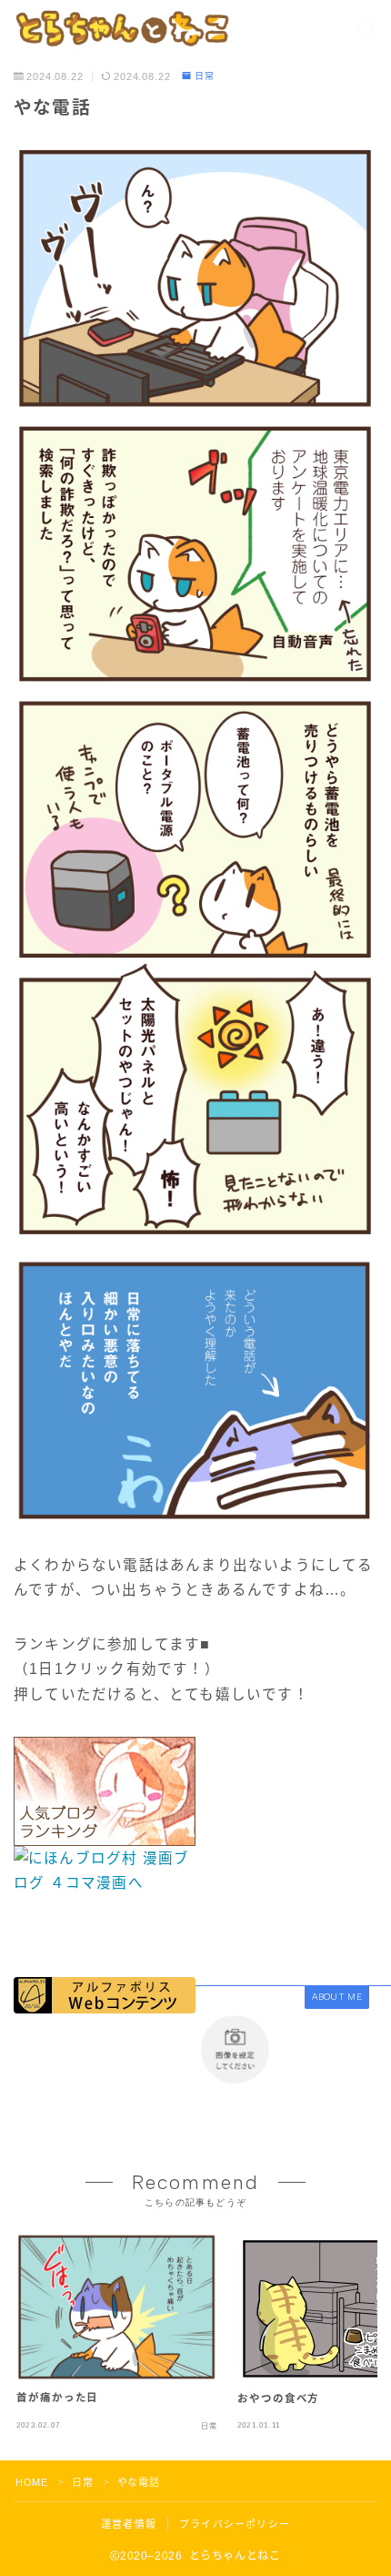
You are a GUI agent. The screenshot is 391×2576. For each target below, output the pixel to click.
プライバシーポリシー (235, 2524)
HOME (31, 2482)
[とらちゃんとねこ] (121, 28)
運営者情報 (129, 2524)
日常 (205, 76)
